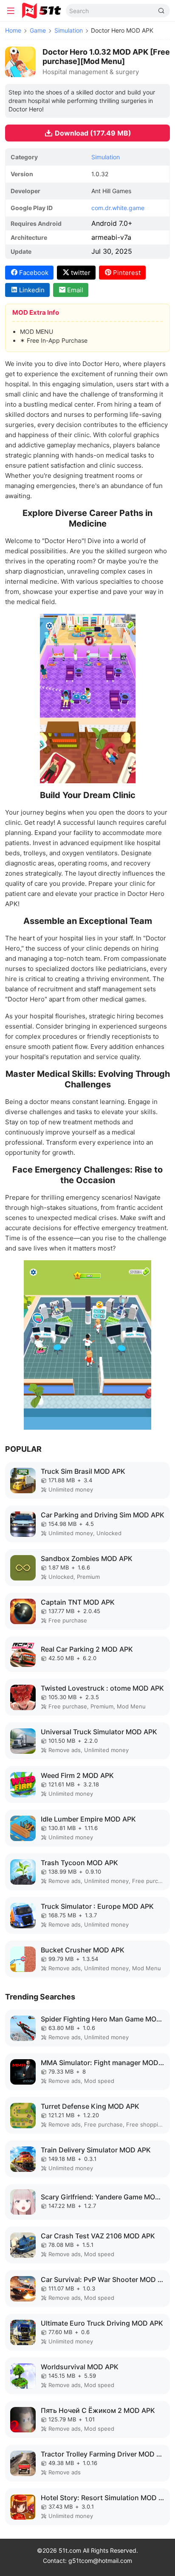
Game (38, 30)
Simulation (69, 30)
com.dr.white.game (118, 208)
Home (13, 30)
